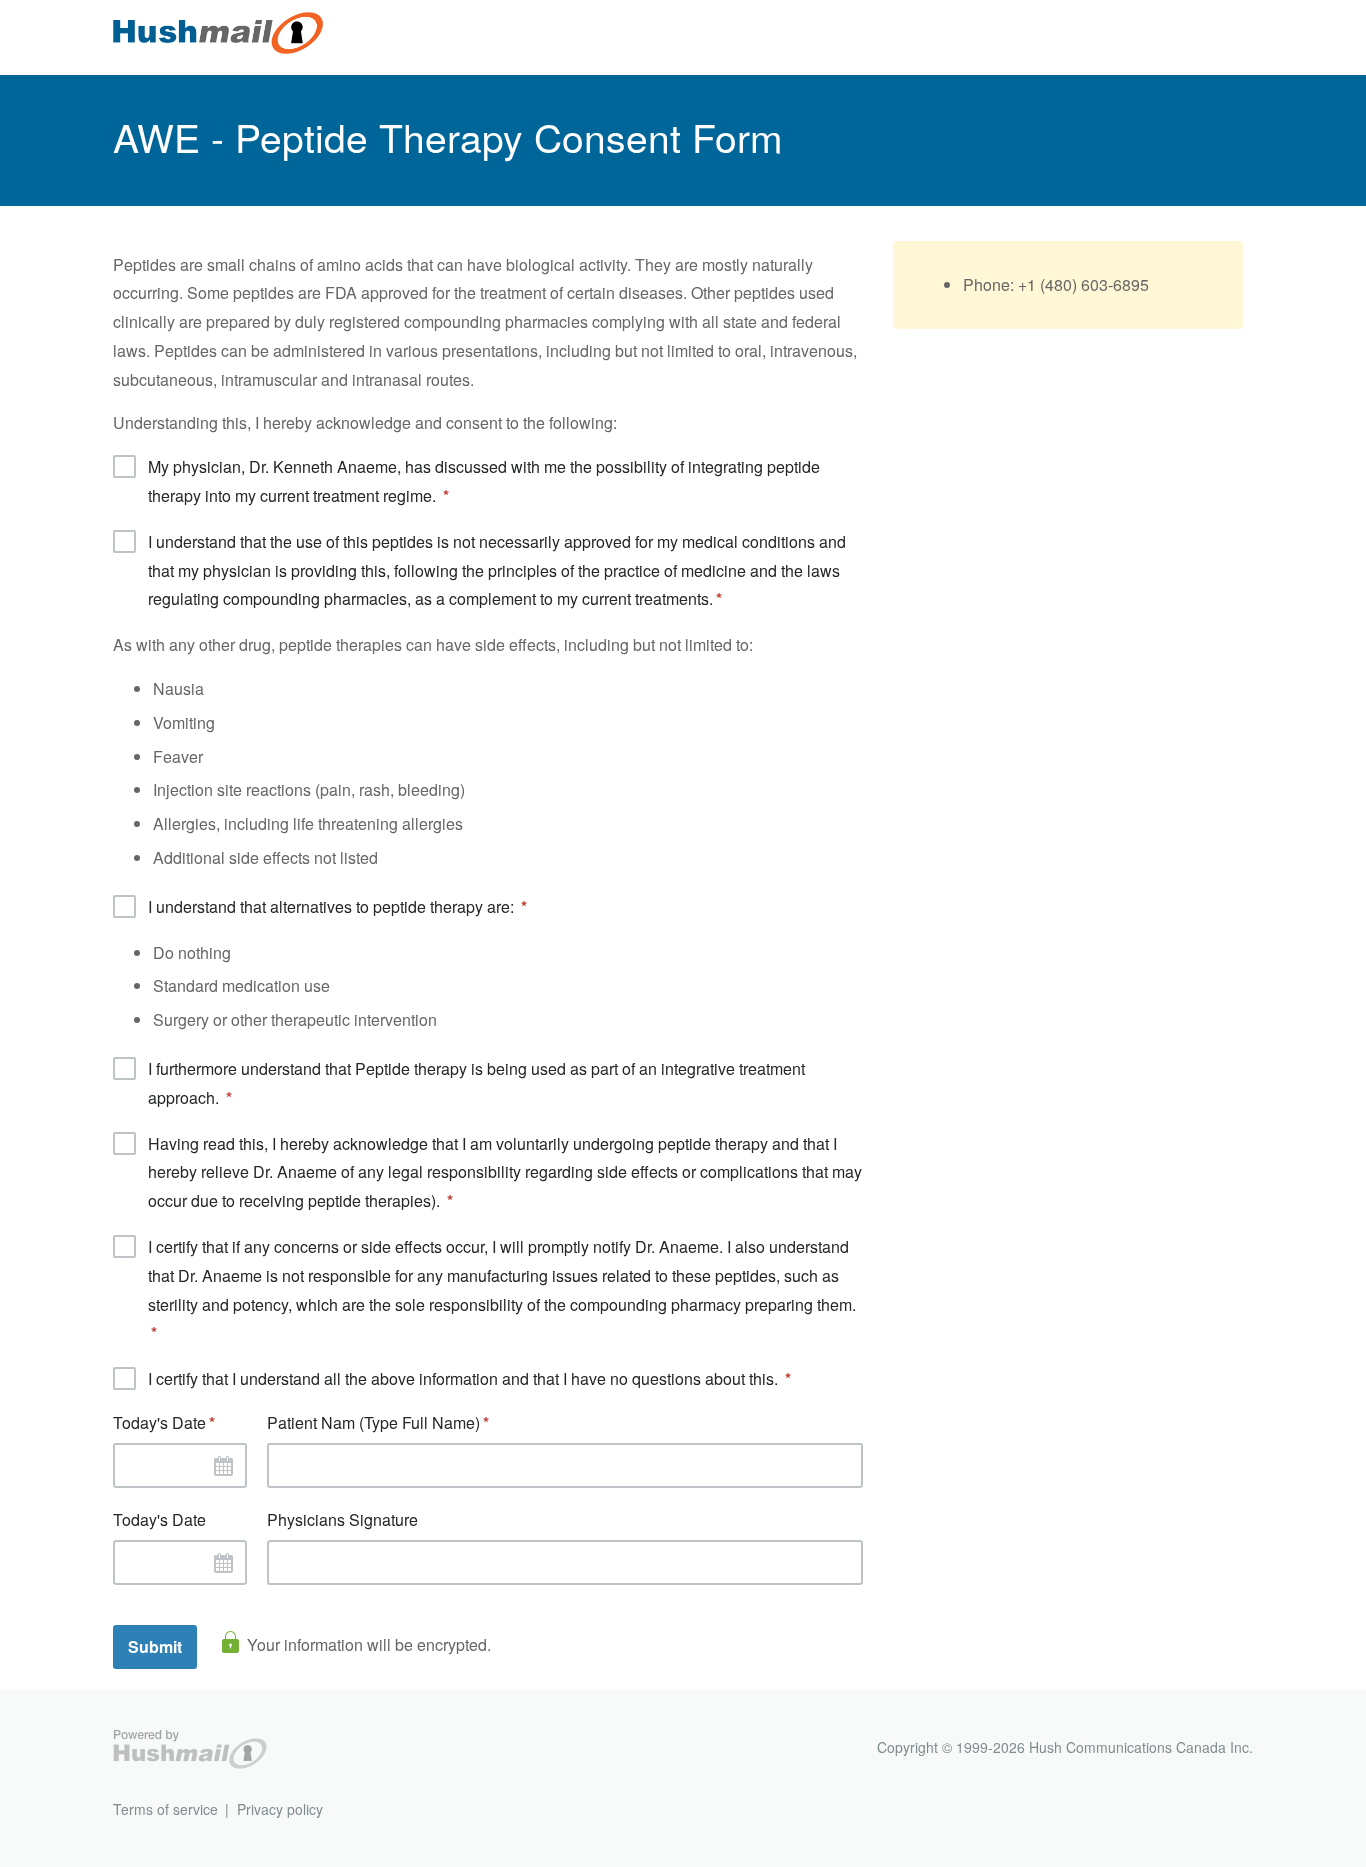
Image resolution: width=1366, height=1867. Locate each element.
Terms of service (165, 1809)
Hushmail (190, 1749)
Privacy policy (280, 1809)
